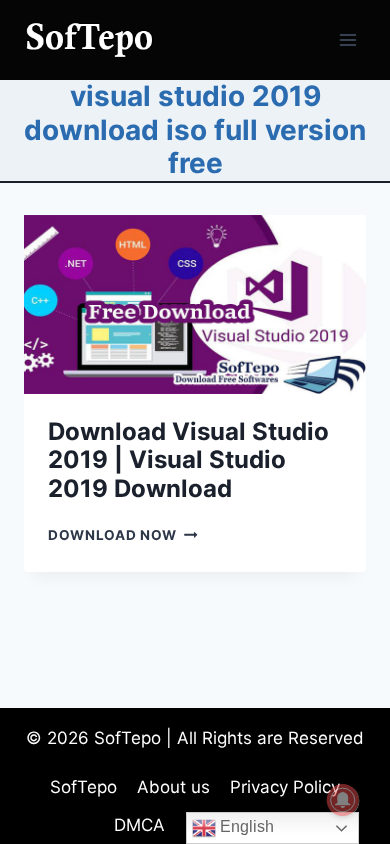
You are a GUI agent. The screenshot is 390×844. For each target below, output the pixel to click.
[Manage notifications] (343, 800)
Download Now (123, 535)
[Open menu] (347, 39)
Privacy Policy (285, 787)
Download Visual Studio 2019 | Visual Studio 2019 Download (188, 460)
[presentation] (195, 304)
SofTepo (83, 787)
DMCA (139, 825)
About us (173, 787)
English (245, 826)
